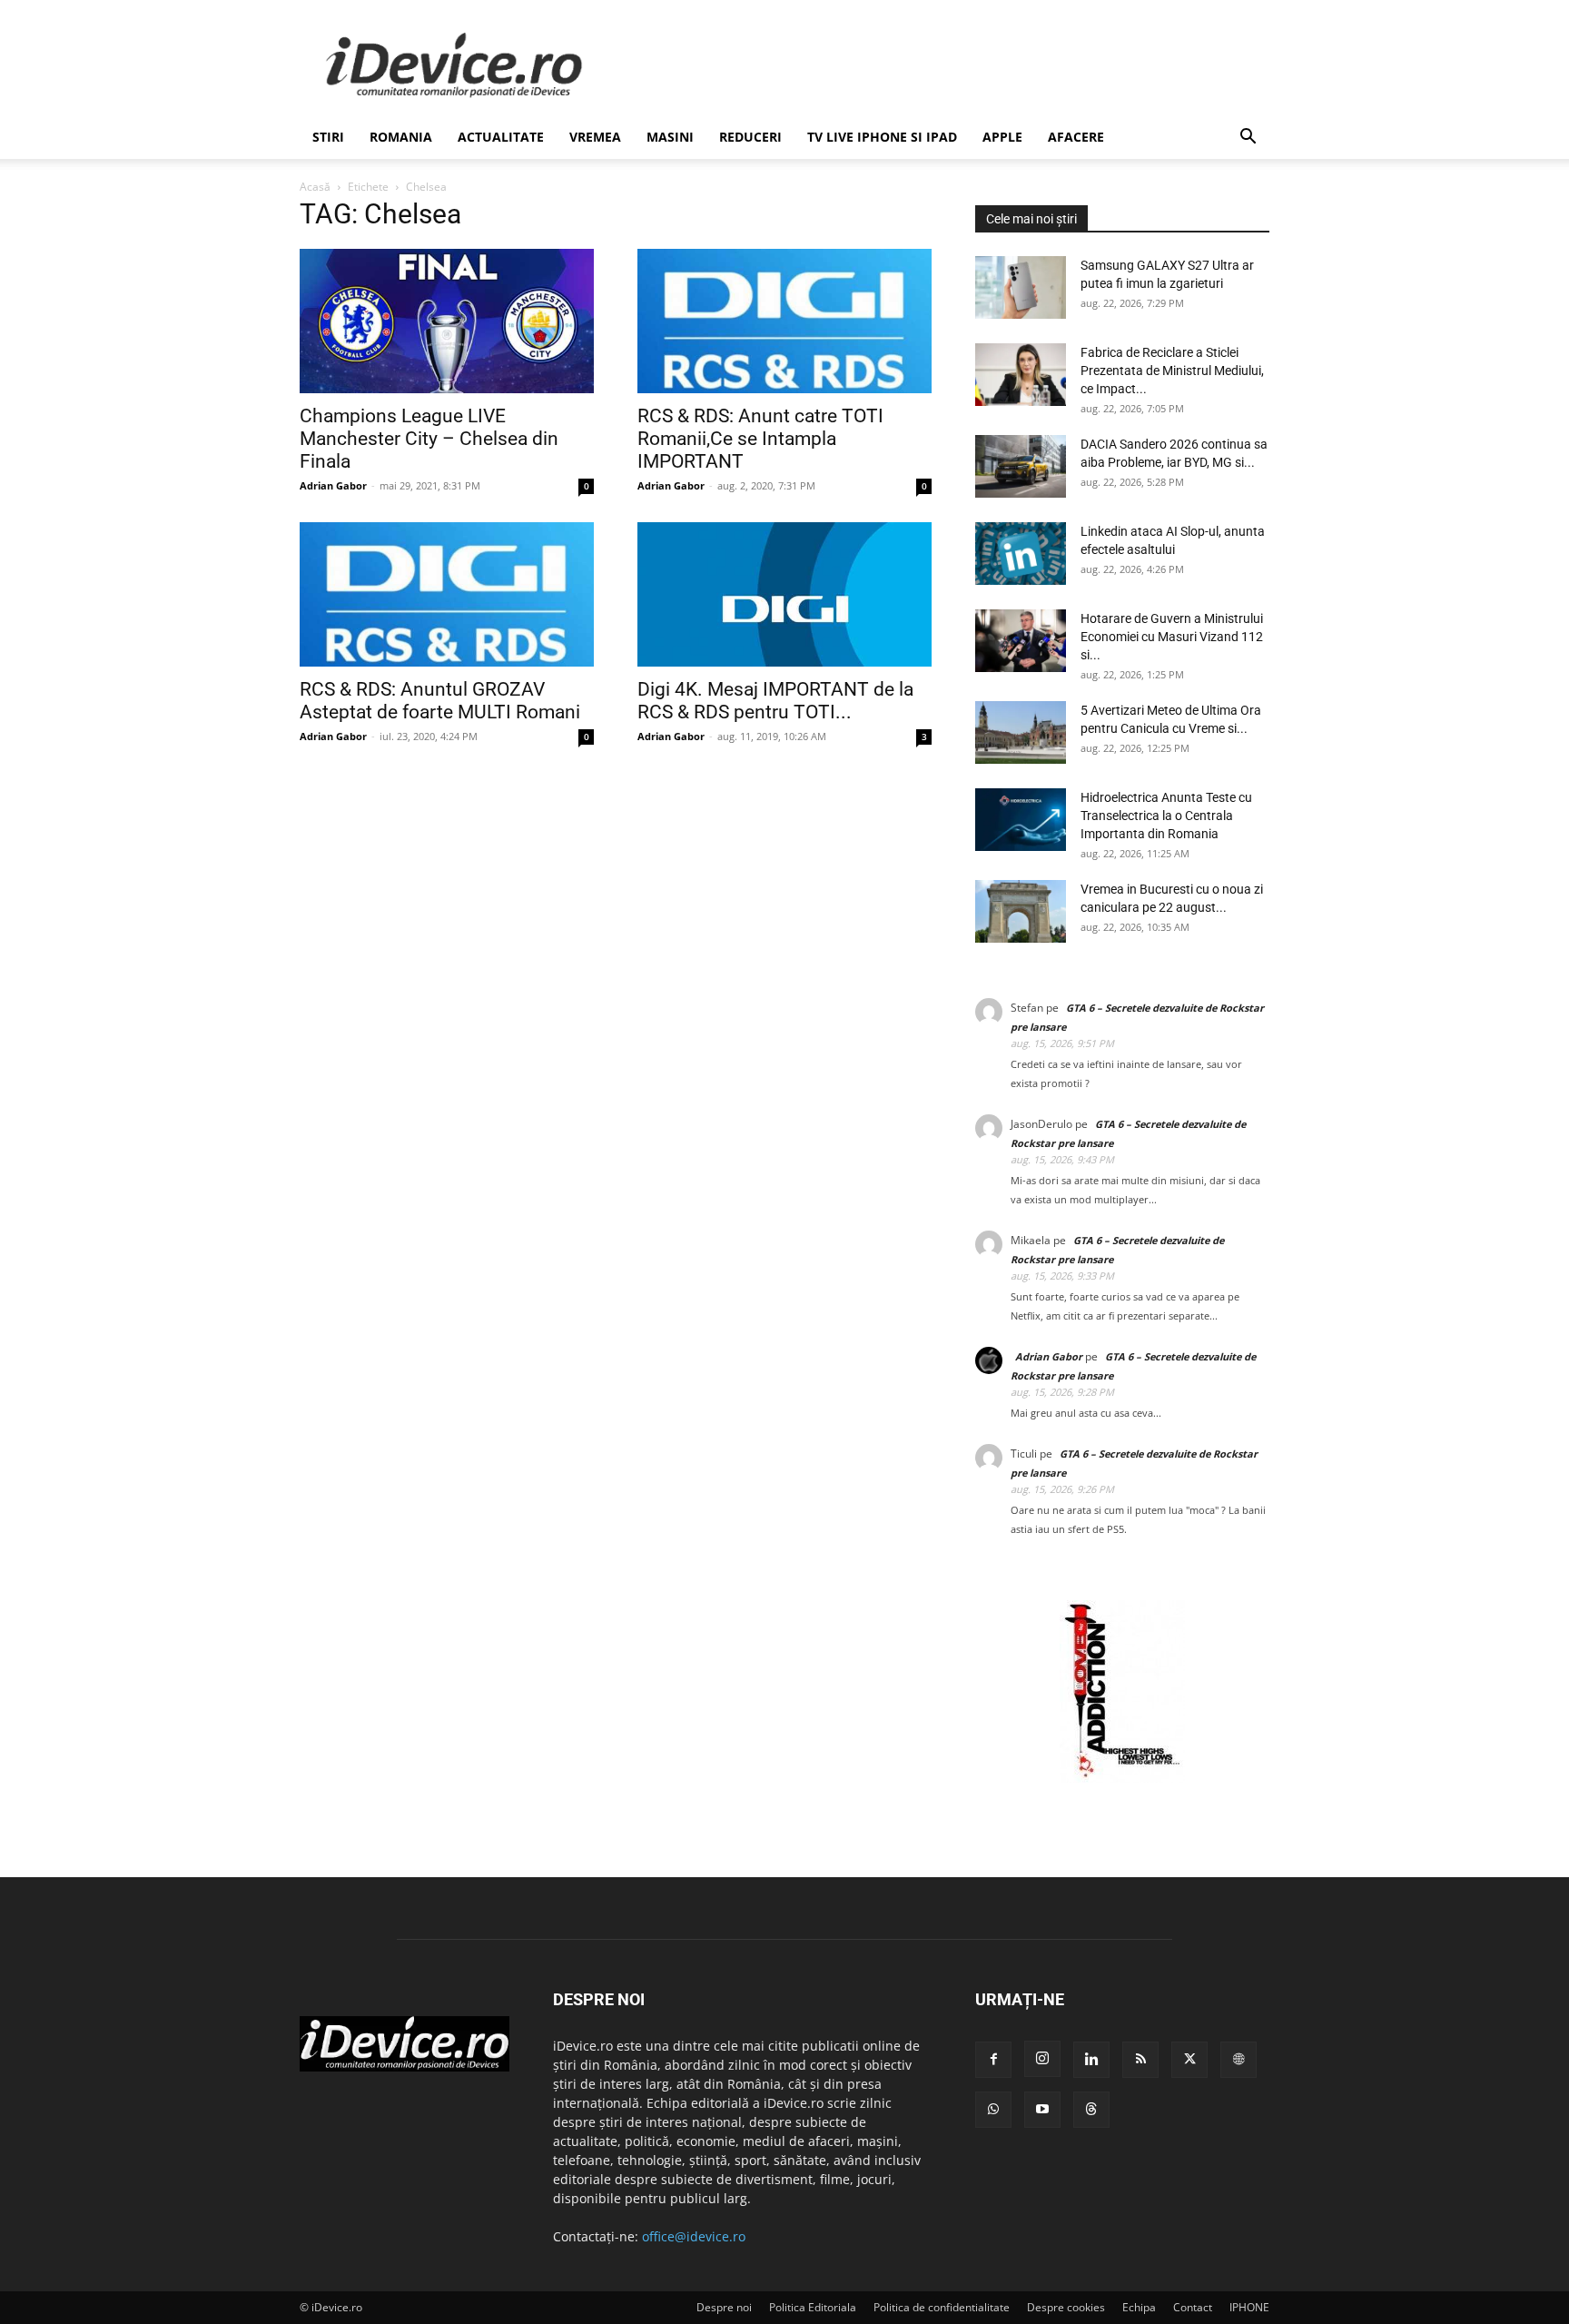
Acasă (315, 187)
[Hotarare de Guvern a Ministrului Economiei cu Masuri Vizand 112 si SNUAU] (1021, 641)
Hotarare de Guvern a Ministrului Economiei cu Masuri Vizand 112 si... (1172, 637)
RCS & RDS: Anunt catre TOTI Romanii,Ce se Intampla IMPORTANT (760, 439)
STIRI (328, 137)
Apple (1002, 137)
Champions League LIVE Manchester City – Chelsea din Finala (429, 439)
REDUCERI (750, 137)
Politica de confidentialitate (942, 2307)
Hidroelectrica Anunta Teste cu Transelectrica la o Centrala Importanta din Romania (1166, 816)
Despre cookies (1066, 2307)
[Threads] (1091, 2110)
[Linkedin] (1091, 2060)
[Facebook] (993, 2060)
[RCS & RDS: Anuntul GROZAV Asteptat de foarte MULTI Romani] (447, 594)
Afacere (1076, 137)
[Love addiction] (1122, 1778)
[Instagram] (1042, 2059)
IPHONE (1249, 2307)
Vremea (595, 137)
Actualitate (501, 137)
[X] (1189, 2060)
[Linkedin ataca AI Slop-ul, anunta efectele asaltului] (1021, 554)
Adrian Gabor (333, 485)
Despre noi (724, 2307)
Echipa (1139, 2307)
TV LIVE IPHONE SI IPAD (882, 137)
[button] (1248, 138)
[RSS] (1140, 2060)
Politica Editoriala (813, 2307)
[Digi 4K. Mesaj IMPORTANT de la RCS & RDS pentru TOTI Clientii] (784, 594)
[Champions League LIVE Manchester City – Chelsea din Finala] (447, 321)
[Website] (1238, 2060)
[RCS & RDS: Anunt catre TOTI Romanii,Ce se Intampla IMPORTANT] (784, 321)
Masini (670, 137)
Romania (401, 137)
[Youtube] (1042, 2110)
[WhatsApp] (993, 2110)
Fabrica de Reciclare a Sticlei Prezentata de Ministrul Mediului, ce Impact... (1172, 371)
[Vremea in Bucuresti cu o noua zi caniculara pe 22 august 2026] (1021, 911)
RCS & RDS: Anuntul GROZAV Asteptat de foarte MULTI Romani (440, 700)
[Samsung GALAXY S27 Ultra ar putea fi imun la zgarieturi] (1021, 287)
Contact (1193, 2307)
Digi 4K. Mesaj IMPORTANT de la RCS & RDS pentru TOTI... (775, 700)
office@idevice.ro (694, 2236)
